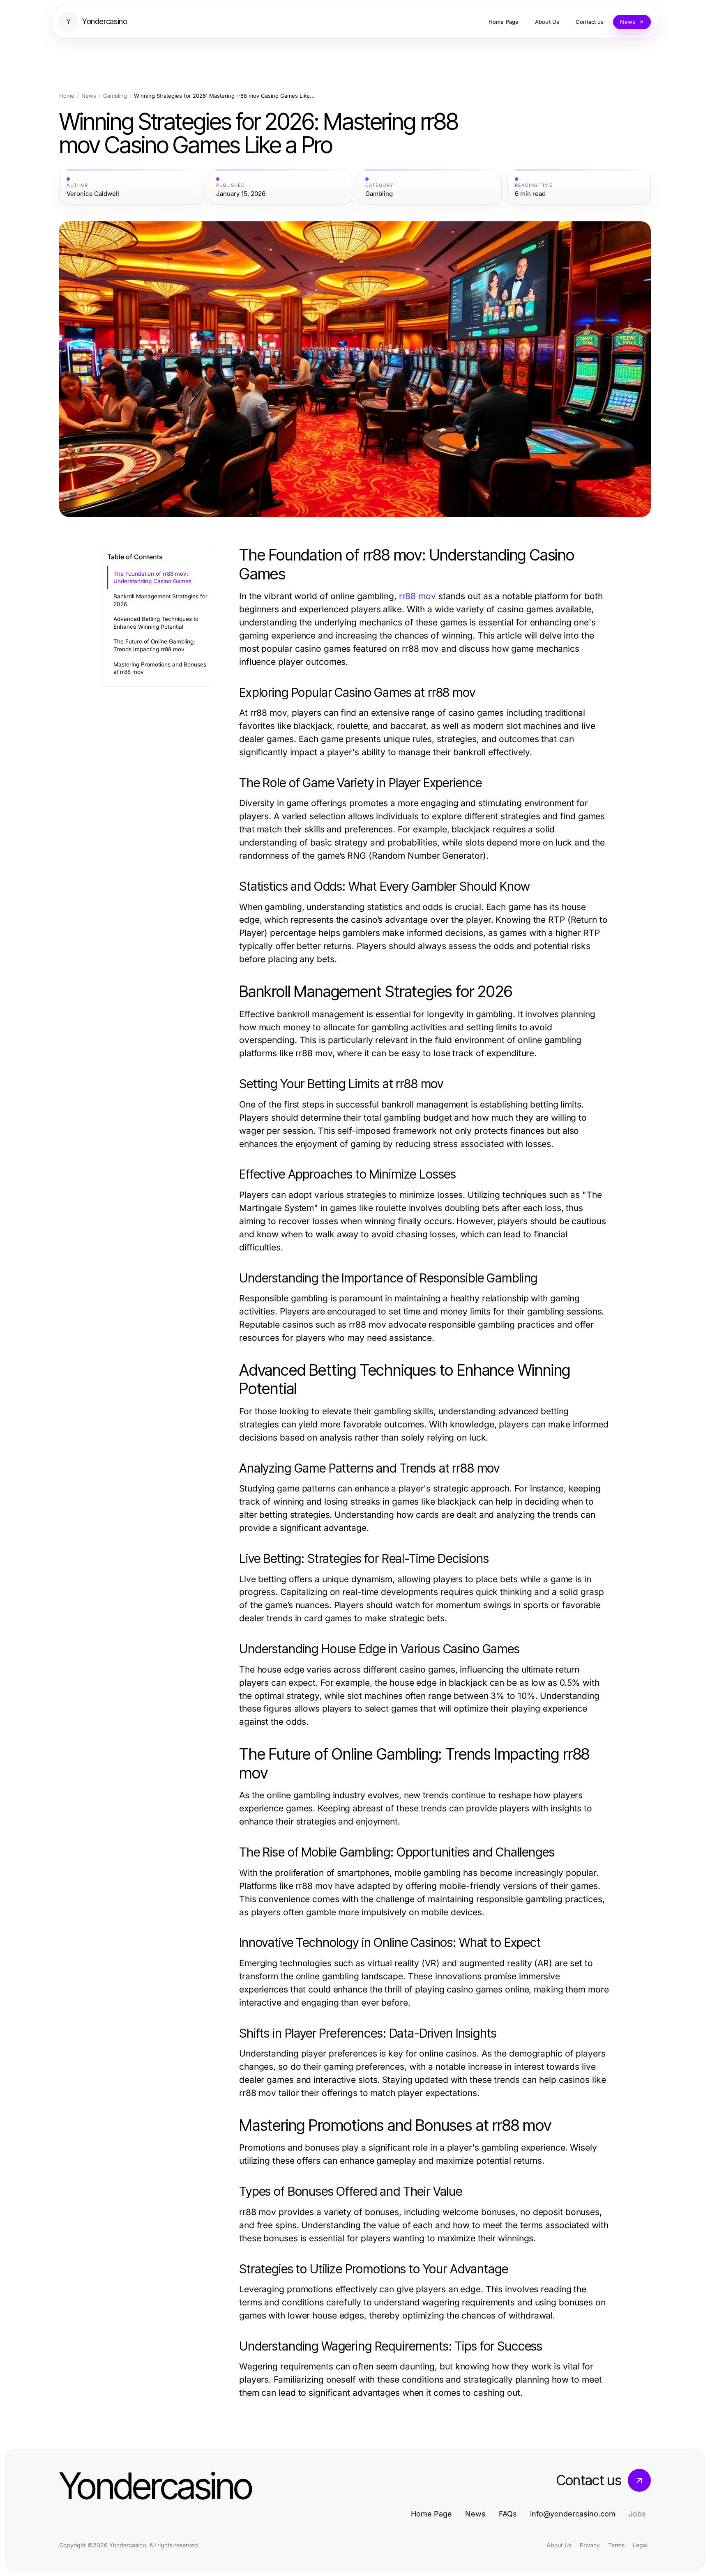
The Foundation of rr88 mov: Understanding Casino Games (152, 578)
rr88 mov (417, 596)
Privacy (590, 2545)
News (89, 96)
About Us (559, 2545)
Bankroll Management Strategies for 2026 (160, 600)
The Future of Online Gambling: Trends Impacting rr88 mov (154, 645)
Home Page (431, 2514)
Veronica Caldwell (93, 194)
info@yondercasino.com (573, 2514)
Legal (640, 2545)
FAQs (508, 2514)
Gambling (115, 96)
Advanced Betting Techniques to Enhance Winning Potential (156, 623)
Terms (616, 2545)
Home (67, 96)
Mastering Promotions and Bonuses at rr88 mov (160, 668)
